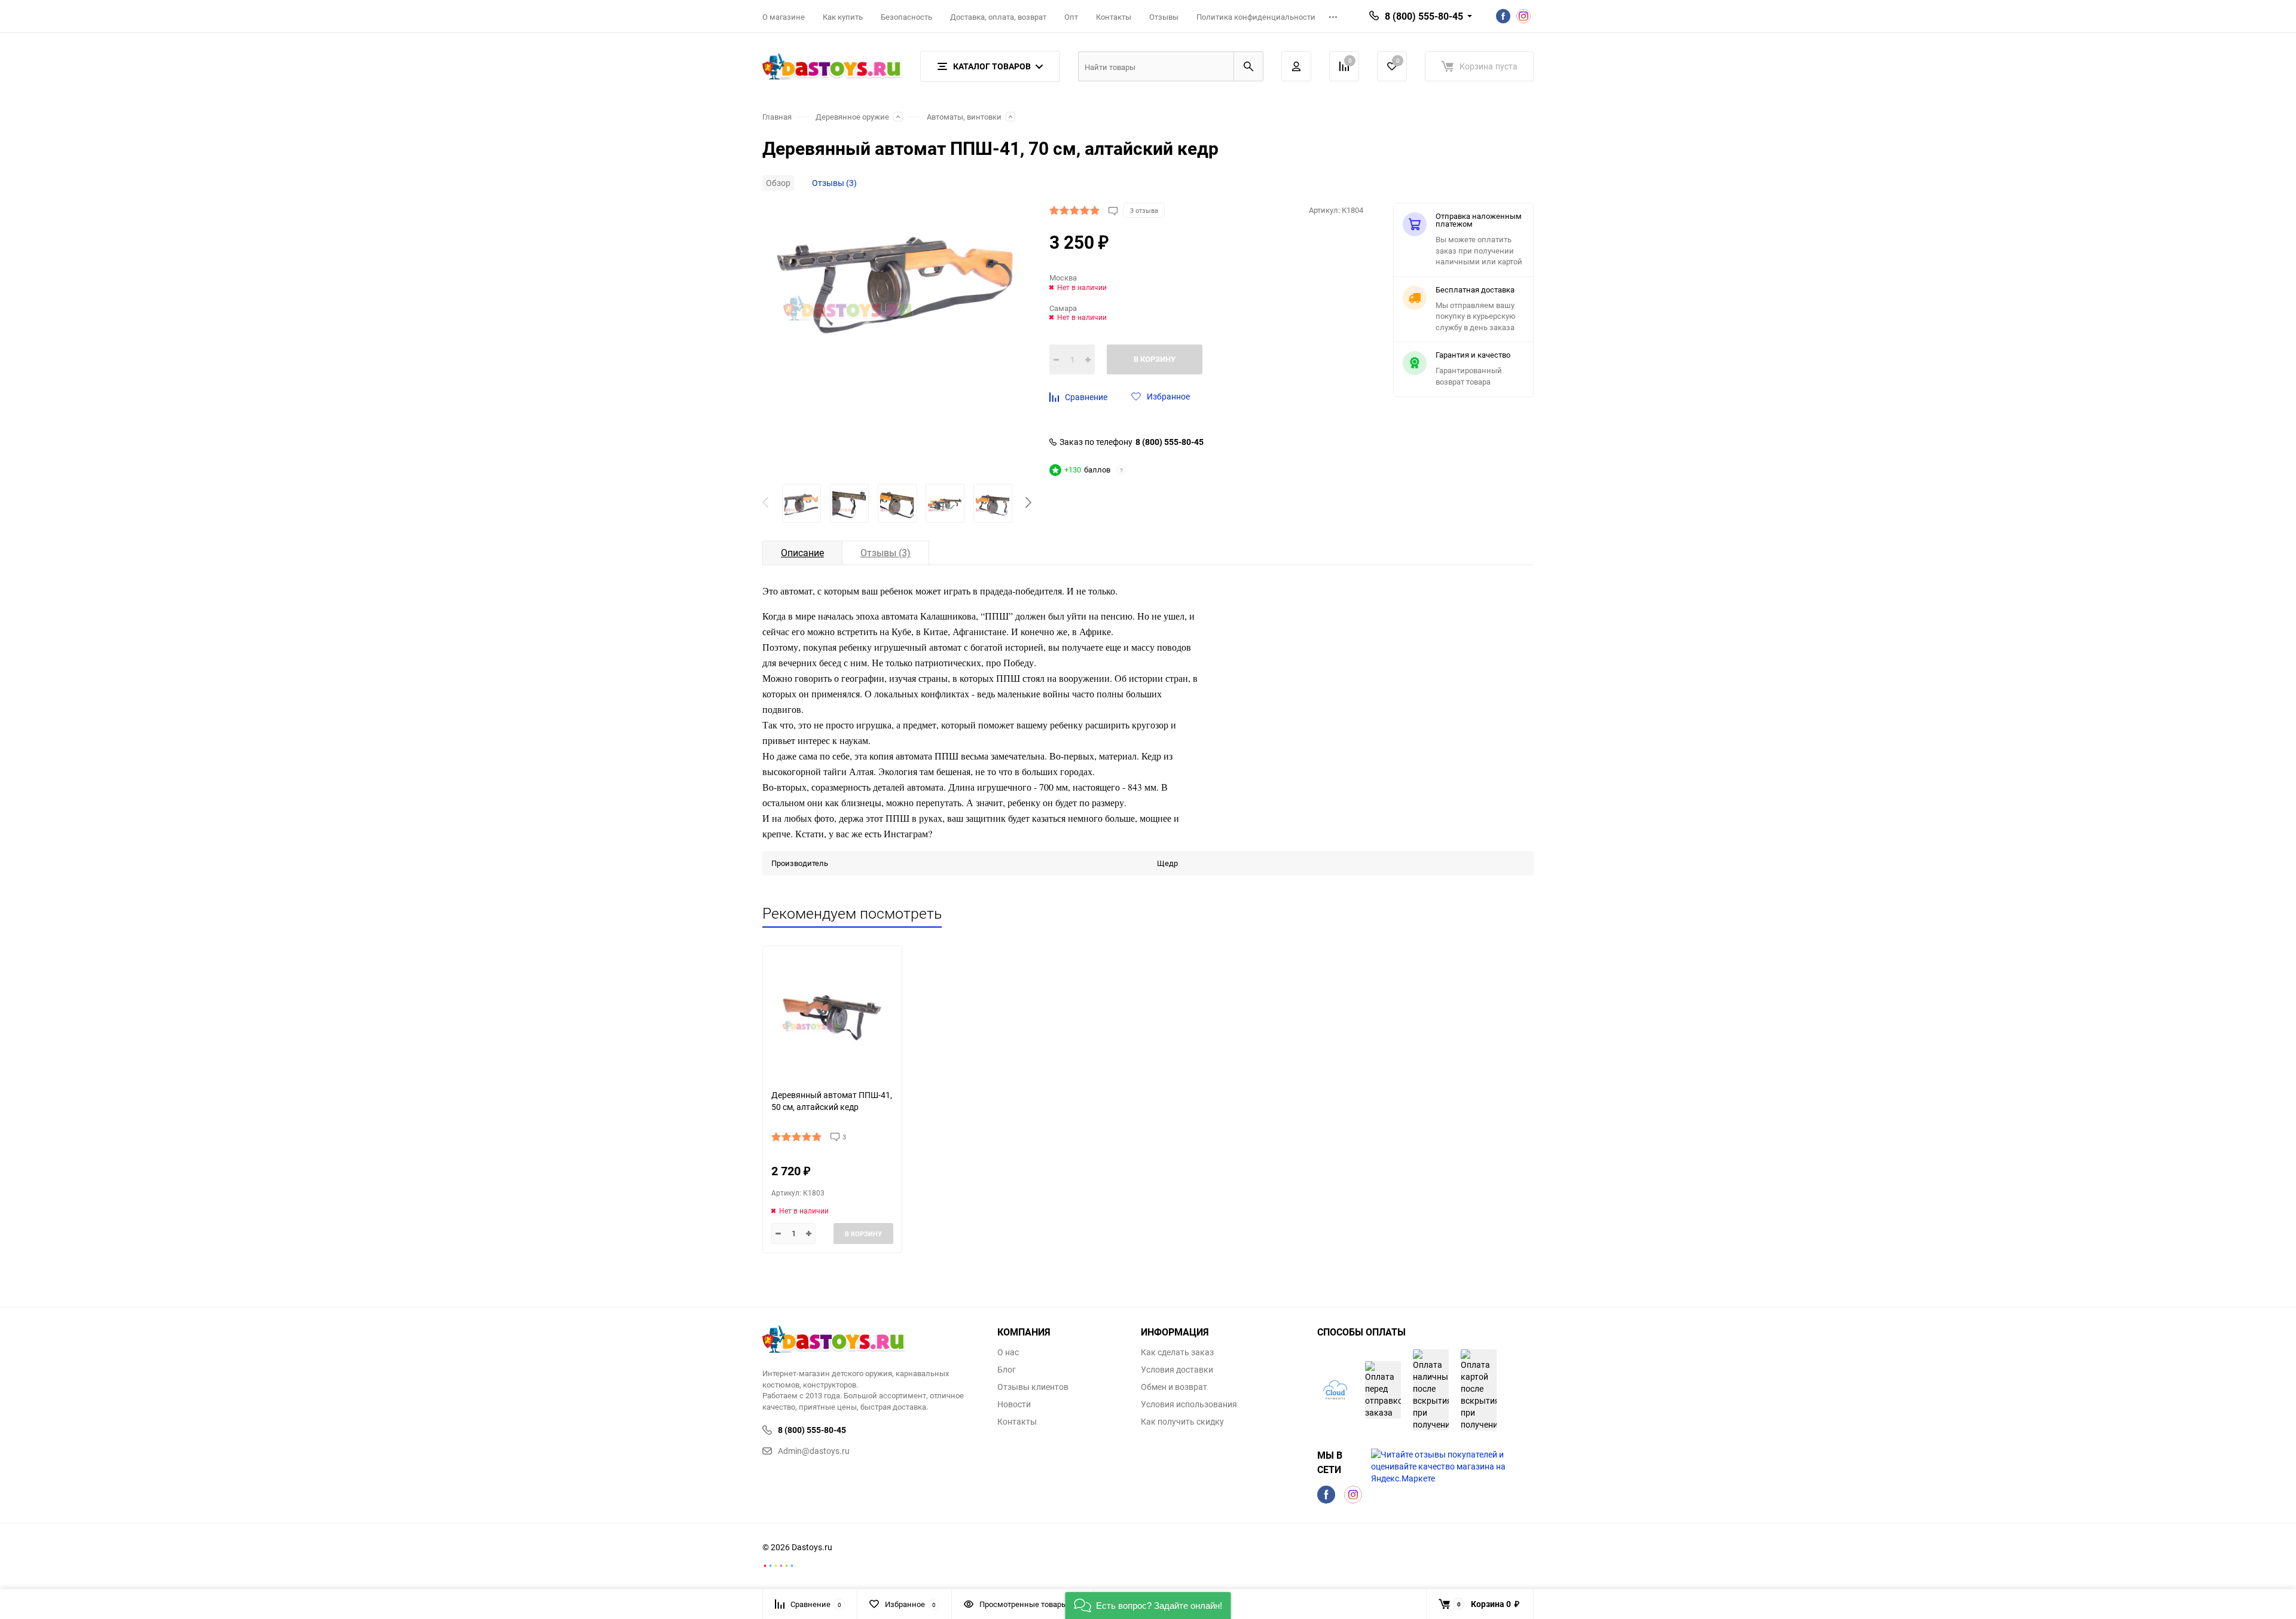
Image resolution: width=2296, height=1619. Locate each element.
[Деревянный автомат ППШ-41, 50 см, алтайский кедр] (832, 1013)
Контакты (1114, 17)
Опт (1071, 17)
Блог (1007, 1370)
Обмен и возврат (1174, 1387)
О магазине (784, 17)
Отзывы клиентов (1033, 1387)
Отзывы (1164, 17)
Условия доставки (1177, 1370)
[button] (1028, 504)
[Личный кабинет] (1296, 66)
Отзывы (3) (834, 183)
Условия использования (1189, 1404)
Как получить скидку (1182, 1422)
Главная (777, 117)
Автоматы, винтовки (964, 117)
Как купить (843, 17)
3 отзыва (1144, 210)
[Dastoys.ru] (871, 1341)
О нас (1008, 1352)
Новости (1014, 1404)
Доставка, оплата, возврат (998, 17)
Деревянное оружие (852, 117)
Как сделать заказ (1177, 1352)
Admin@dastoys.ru (814, 1451)
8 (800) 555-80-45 (1170, 442)
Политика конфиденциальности (1256, 17)
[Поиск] (1248, 66)
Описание (802, 553)
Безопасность (906, 17)
